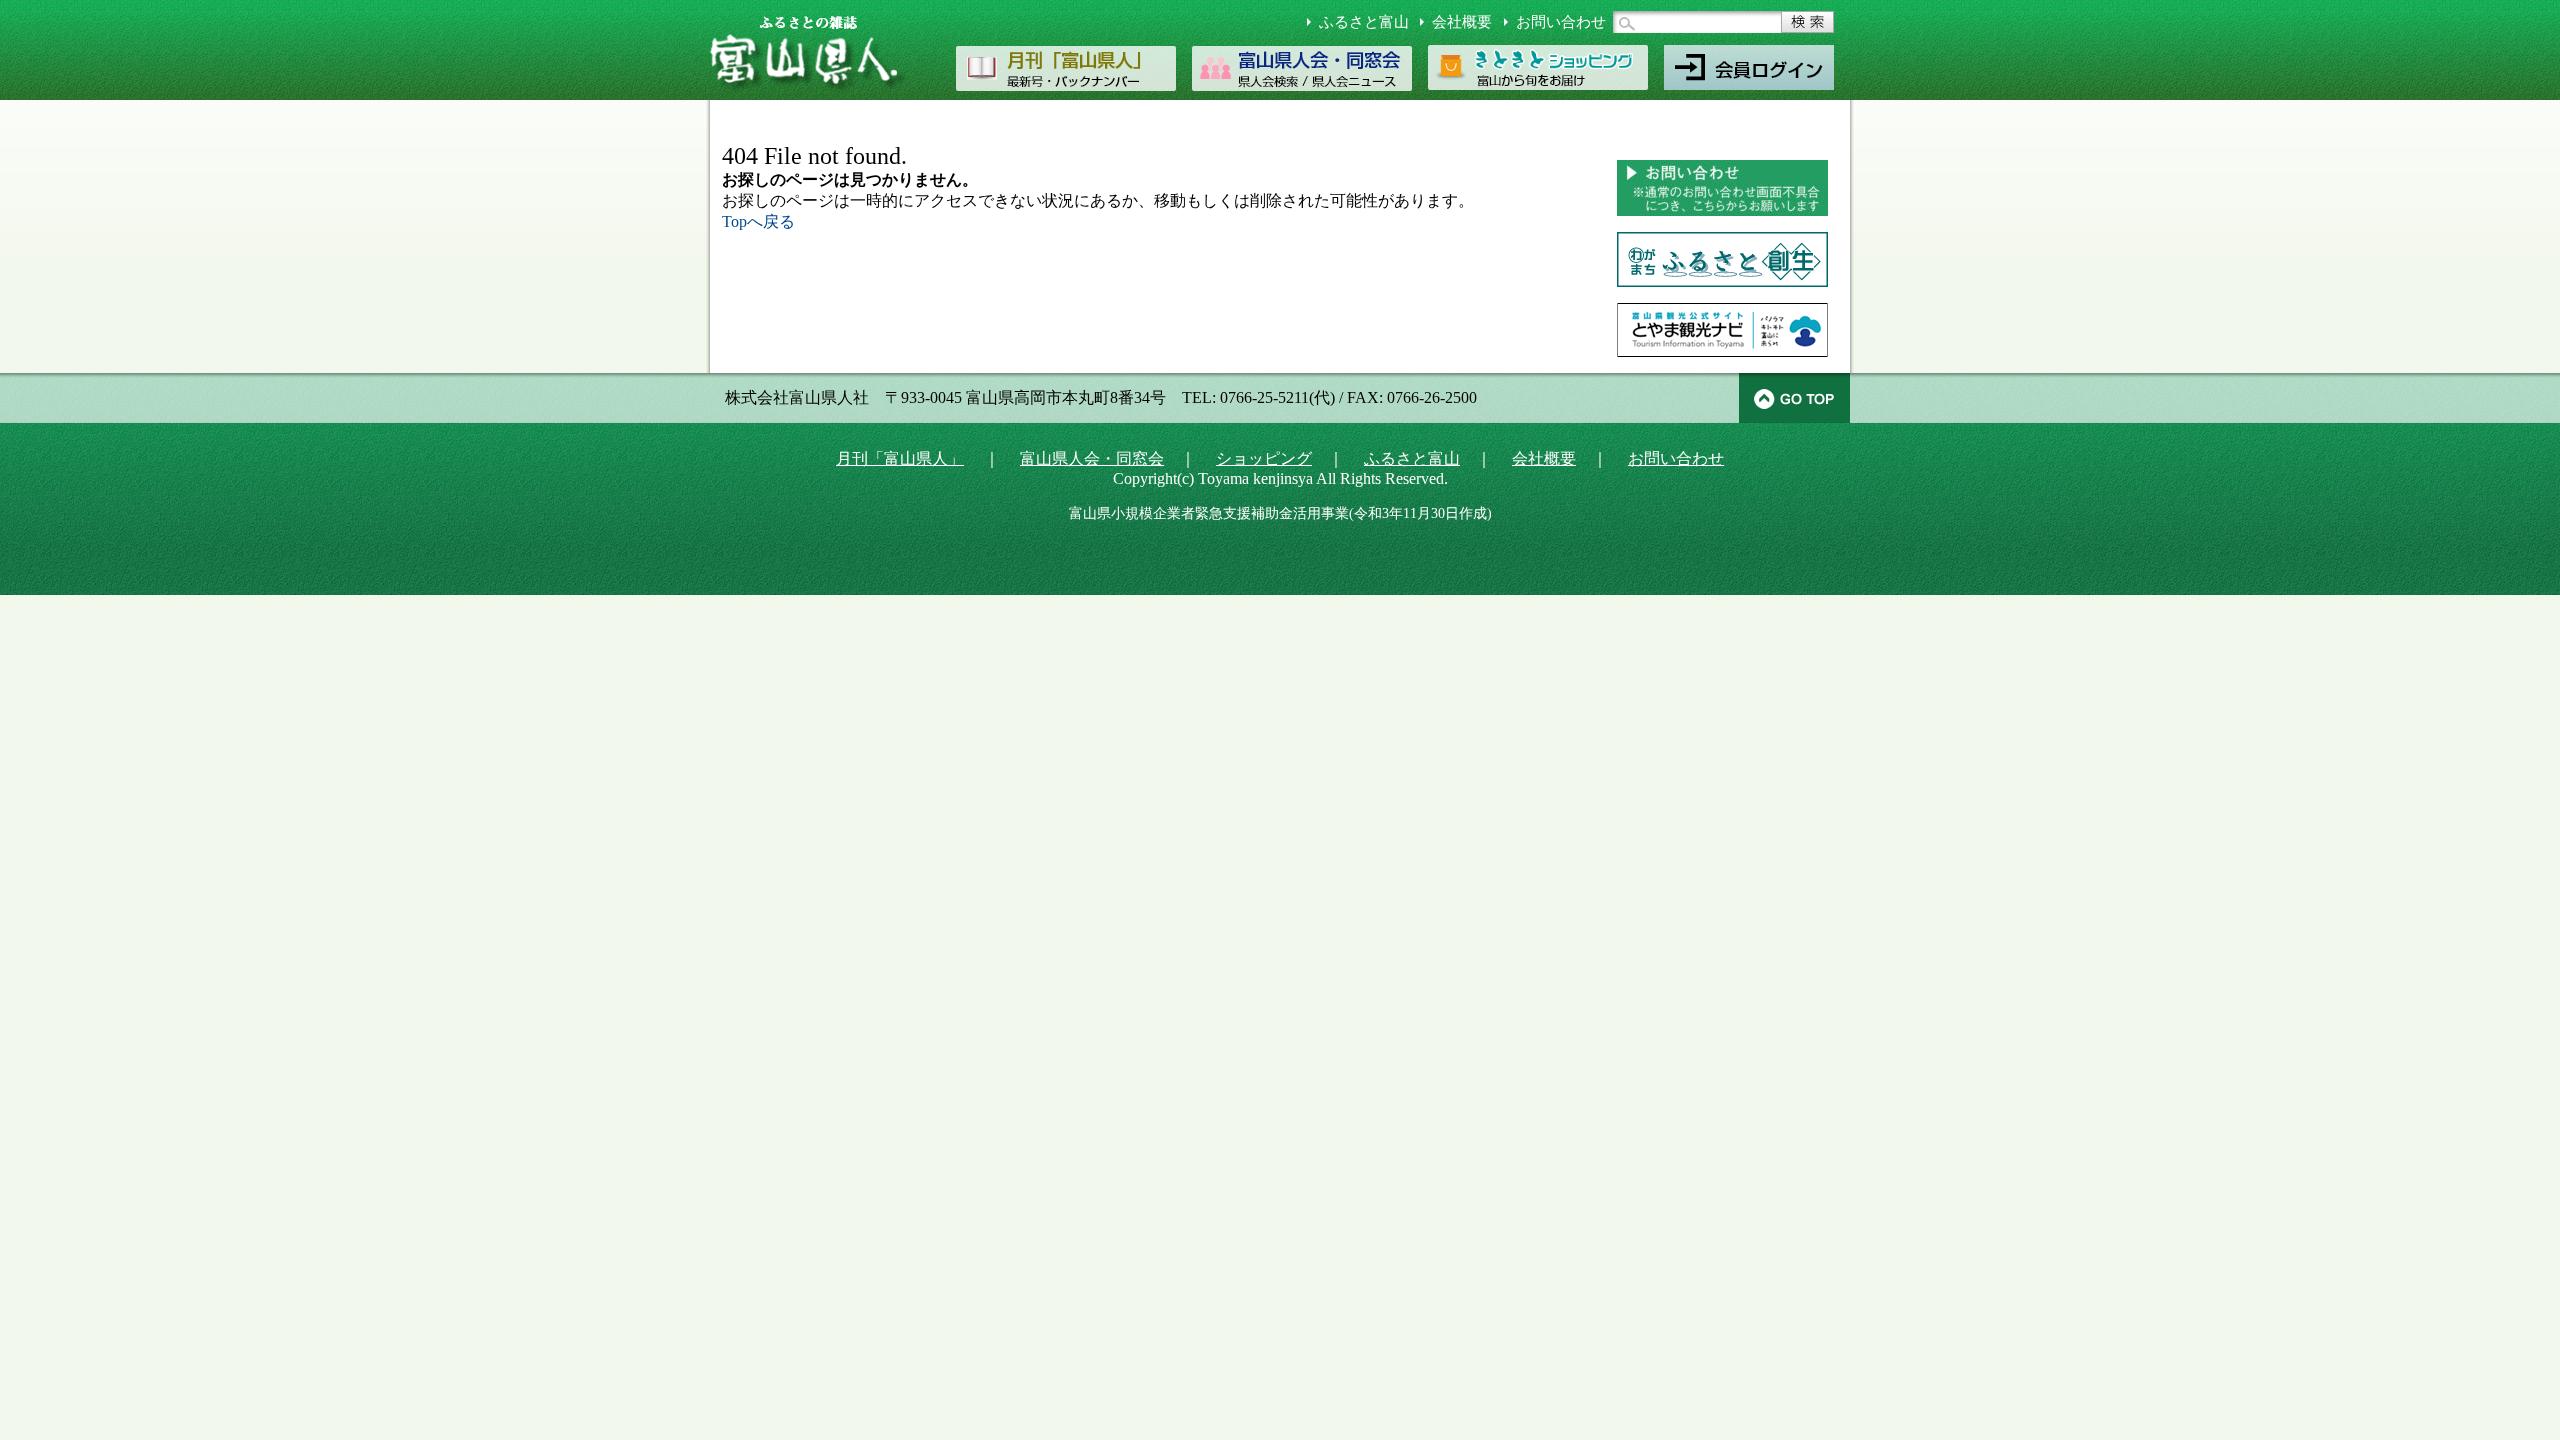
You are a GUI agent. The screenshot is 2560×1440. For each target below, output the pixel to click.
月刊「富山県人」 (900, 458)
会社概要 (1462, 22)
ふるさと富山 (1364, 22)
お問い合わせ (1561, 22)
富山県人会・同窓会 (1092, 458)
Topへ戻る (758, 221)
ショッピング (1264, 458)
